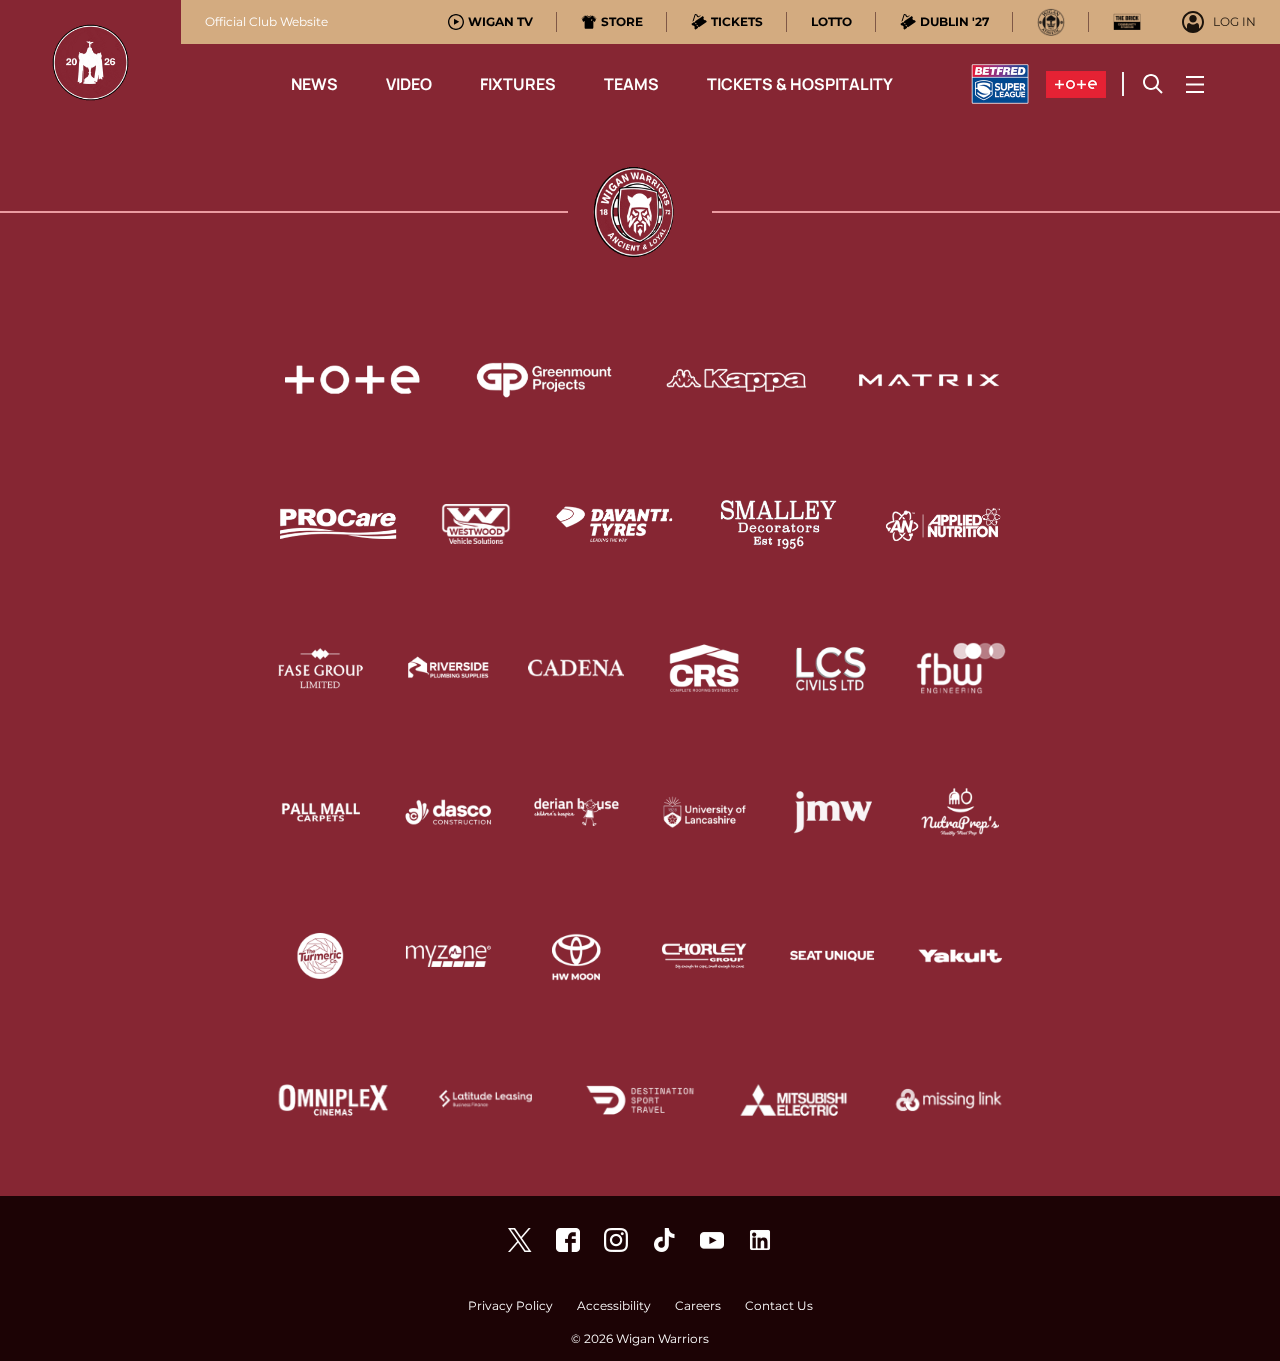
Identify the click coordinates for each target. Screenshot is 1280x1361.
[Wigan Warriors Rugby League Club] (760, 1240)
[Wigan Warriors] (568, 1240)
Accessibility (614, 1306)
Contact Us (779, 1306)
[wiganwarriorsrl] (616, 1240)
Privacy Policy (510, 1306)
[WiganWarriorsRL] (520, 1240)
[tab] (490, 22)
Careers (698, 1306)
